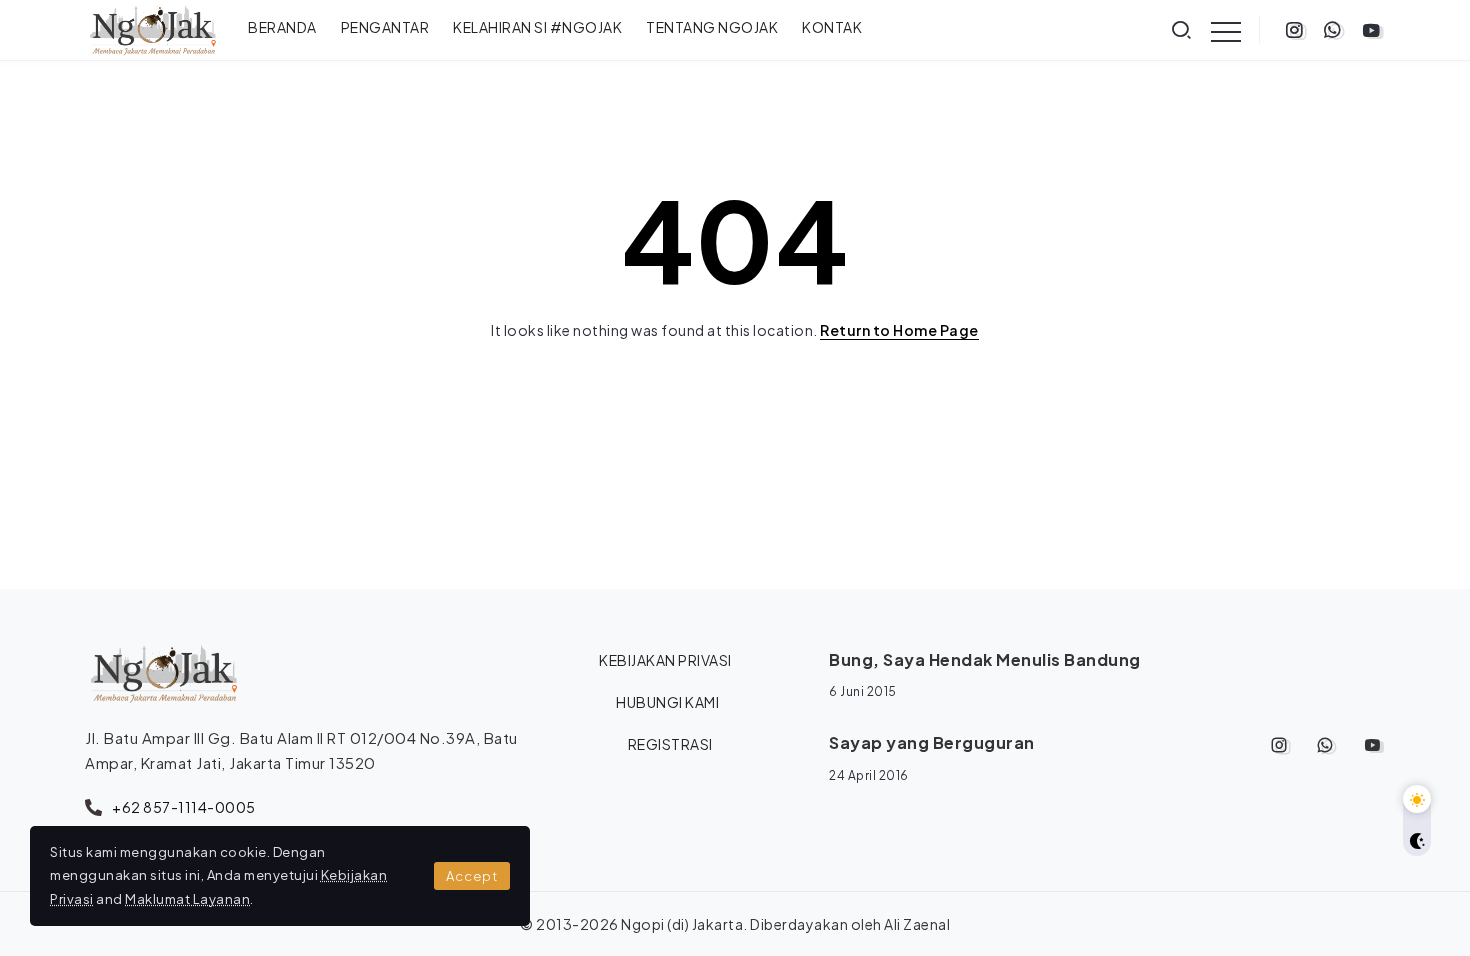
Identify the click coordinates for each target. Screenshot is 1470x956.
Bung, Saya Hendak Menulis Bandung (985, 659)
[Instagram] (1294, 30)
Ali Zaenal (917, 924)
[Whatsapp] (1332, 30)
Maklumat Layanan (187, 899)
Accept (472, 876)
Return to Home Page (899, 330)
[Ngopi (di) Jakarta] (153, 28)
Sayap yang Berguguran (932, 742)
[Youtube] (1371, 30)
